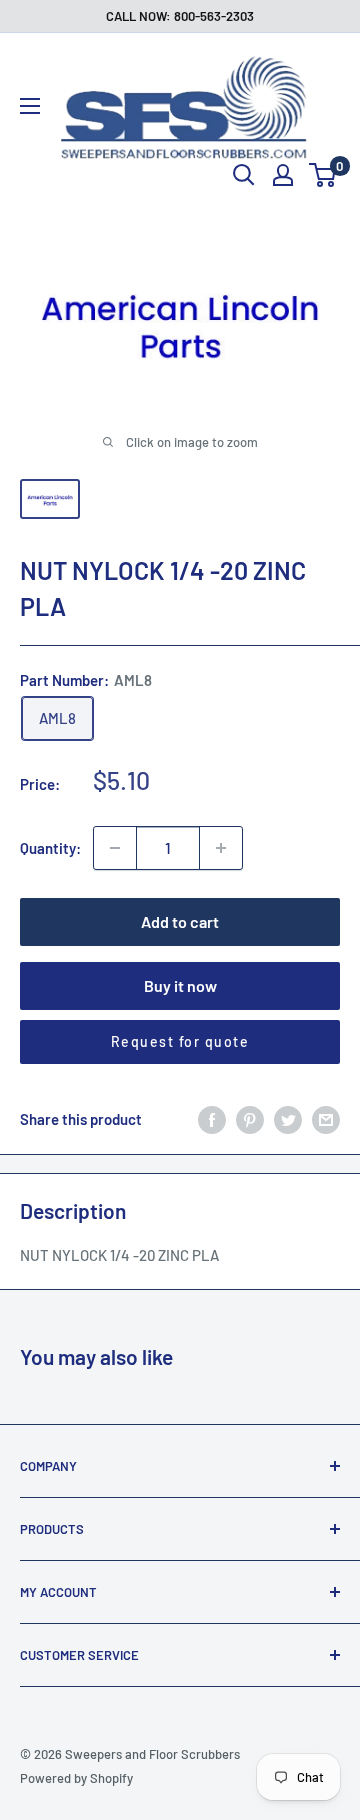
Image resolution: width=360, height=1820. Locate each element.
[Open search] (244, 175)
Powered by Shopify (76, 1778)
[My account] (283, 175)
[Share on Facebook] (212, 1119)
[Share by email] (326, 1119)
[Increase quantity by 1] (221, 848)
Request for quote (180, 1041)
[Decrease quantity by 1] (115, 848)
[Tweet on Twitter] (288, 1119)
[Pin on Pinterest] (250, 1119)
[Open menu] (30, 106)
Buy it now (180, 985)
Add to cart (180, 921)
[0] (323, 175)
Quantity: (50, 848)
